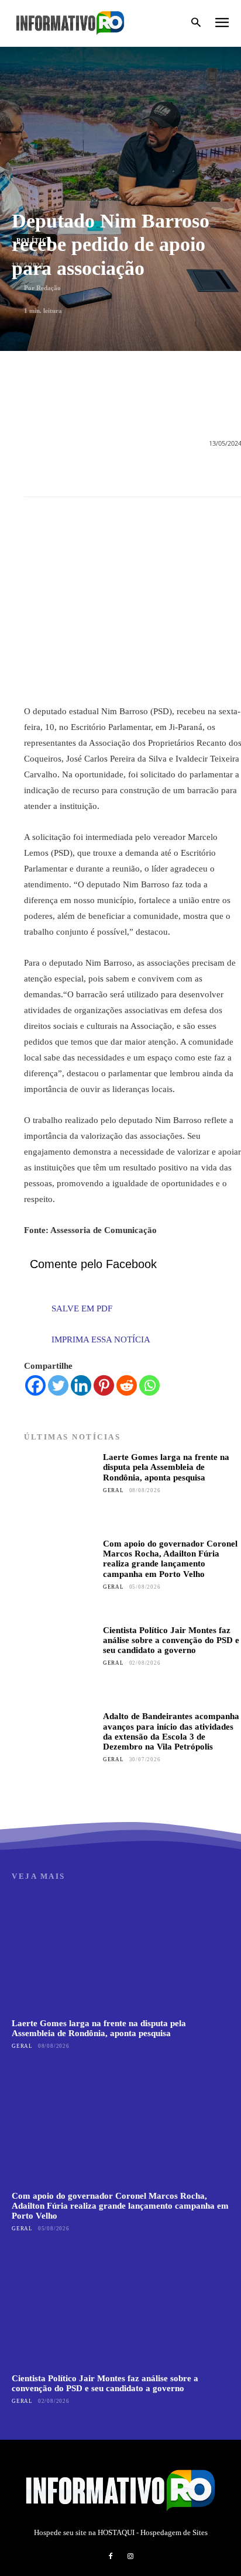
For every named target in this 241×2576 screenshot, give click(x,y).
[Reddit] (127, 1385)
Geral (113, 1490)
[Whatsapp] (149, 1385)
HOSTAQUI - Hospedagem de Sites (153, 2532)
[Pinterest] (104, 1385)
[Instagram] (130, 2557)
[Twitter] (58, 1385)
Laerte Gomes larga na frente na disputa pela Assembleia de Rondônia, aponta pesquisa (166, 1467)
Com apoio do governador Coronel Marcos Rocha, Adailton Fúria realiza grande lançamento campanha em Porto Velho (170, 1559)
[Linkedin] (81, 1385)
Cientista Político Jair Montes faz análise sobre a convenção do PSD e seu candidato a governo (171, 1640)
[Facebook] (35, 1385)
